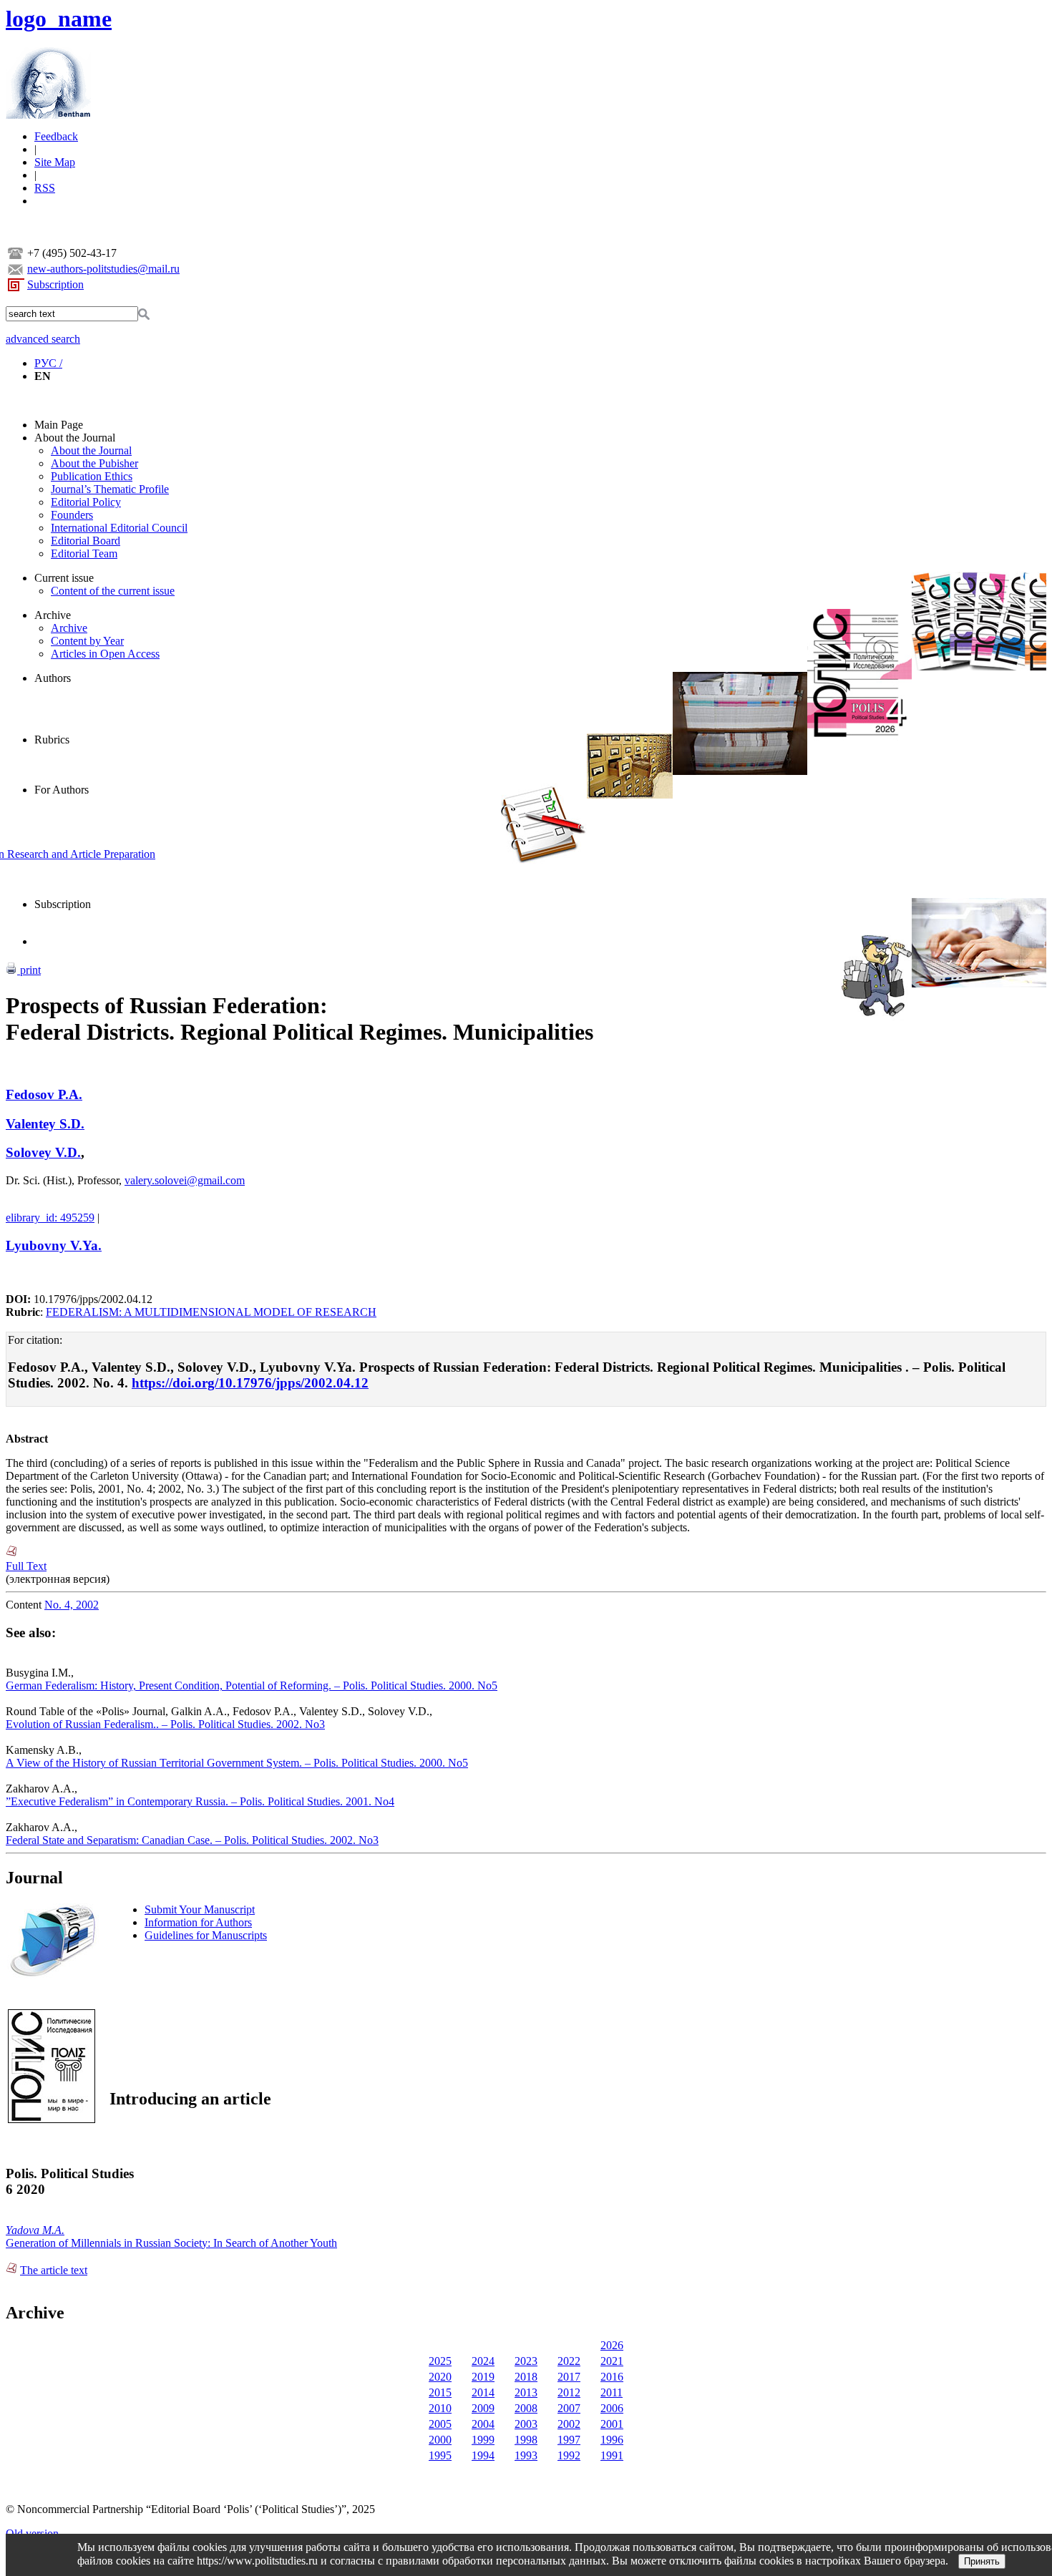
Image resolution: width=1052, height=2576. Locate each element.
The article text (54, 2270)
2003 (526, 2424)
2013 (526, 2392)
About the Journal (75, 438)
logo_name (59, 19)
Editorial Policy (86, 502)
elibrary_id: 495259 (50, 1218)
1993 (526, 2455)
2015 (440, 2392)
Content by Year (87, 641)
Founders (72, 515)
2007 (569, 2408)
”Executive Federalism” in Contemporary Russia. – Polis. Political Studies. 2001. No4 (200, 1801)
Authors (53, 678)
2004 (483, 2424)
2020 (440, 2377)
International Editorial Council (119, 528)
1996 (612, 2440)
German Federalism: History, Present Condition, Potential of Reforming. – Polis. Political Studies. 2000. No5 (252, 1685)
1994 (483, 2455)
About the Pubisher (94, 463)
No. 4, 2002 (72, 1605)
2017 (569, 2377)
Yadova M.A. (35, 2230)
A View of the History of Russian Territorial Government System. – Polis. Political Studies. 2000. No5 (237, 1763)
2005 (440, 2424)
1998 (526, 2440)
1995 (440, 2455)
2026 (612, 2345)
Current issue (64, 578)
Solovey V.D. (43, 1152)
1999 (483, 2440)
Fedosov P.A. (44, 1094)
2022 (569, 2361)
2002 (569, 2424)
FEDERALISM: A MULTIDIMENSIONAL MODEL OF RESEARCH (211, 1312)
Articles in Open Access (105, 654)
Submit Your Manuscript (200, 1909)
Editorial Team (84, 553)
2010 (440, 2408)
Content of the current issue (113, 591)
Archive (53, 615)
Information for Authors (198, 1922)
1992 (569, 2455)
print (29, 970)
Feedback (56, 136)
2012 (569, 2392)
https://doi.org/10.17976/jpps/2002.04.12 (250, 1383)
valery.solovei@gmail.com (185, 1180)
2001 (612, 2424)
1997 (569, 2440)
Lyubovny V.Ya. (54, 1245)
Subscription (55, 284)
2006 (612, 2408)
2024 (483, 2361)
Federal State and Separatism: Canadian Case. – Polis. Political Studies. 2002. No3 (192, 1840)
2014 (483, 2392)
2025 (440, 2361)
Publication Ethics (92, 476)
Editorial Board (86, 541)
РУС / (48, 363)
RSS (45, 188)
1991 (612, 2455)
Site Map (55, 162)
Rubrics (52, 740)
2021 (612, 2361)
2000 (440, 2440)
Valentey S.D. (45, 1124)
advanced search (43, 339)
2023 (526, 2361)
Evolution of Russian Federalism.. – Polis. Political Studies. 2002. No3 (165, 1724)
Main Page (59, 425)
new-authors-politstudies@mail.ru (103, 269)
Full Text (26, 1566)
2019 (483, 2377)
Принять (982, 2561)
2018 (526, 2377)
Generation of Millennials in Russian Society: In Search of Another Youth (171, 2243)
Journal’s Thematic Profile (110, 489)
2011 (612, 2392)
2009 (483, 2408)
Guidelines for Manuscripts (206, 1935)
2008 (526, 2408)
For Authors (62, 790)
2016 (612, 2377)
